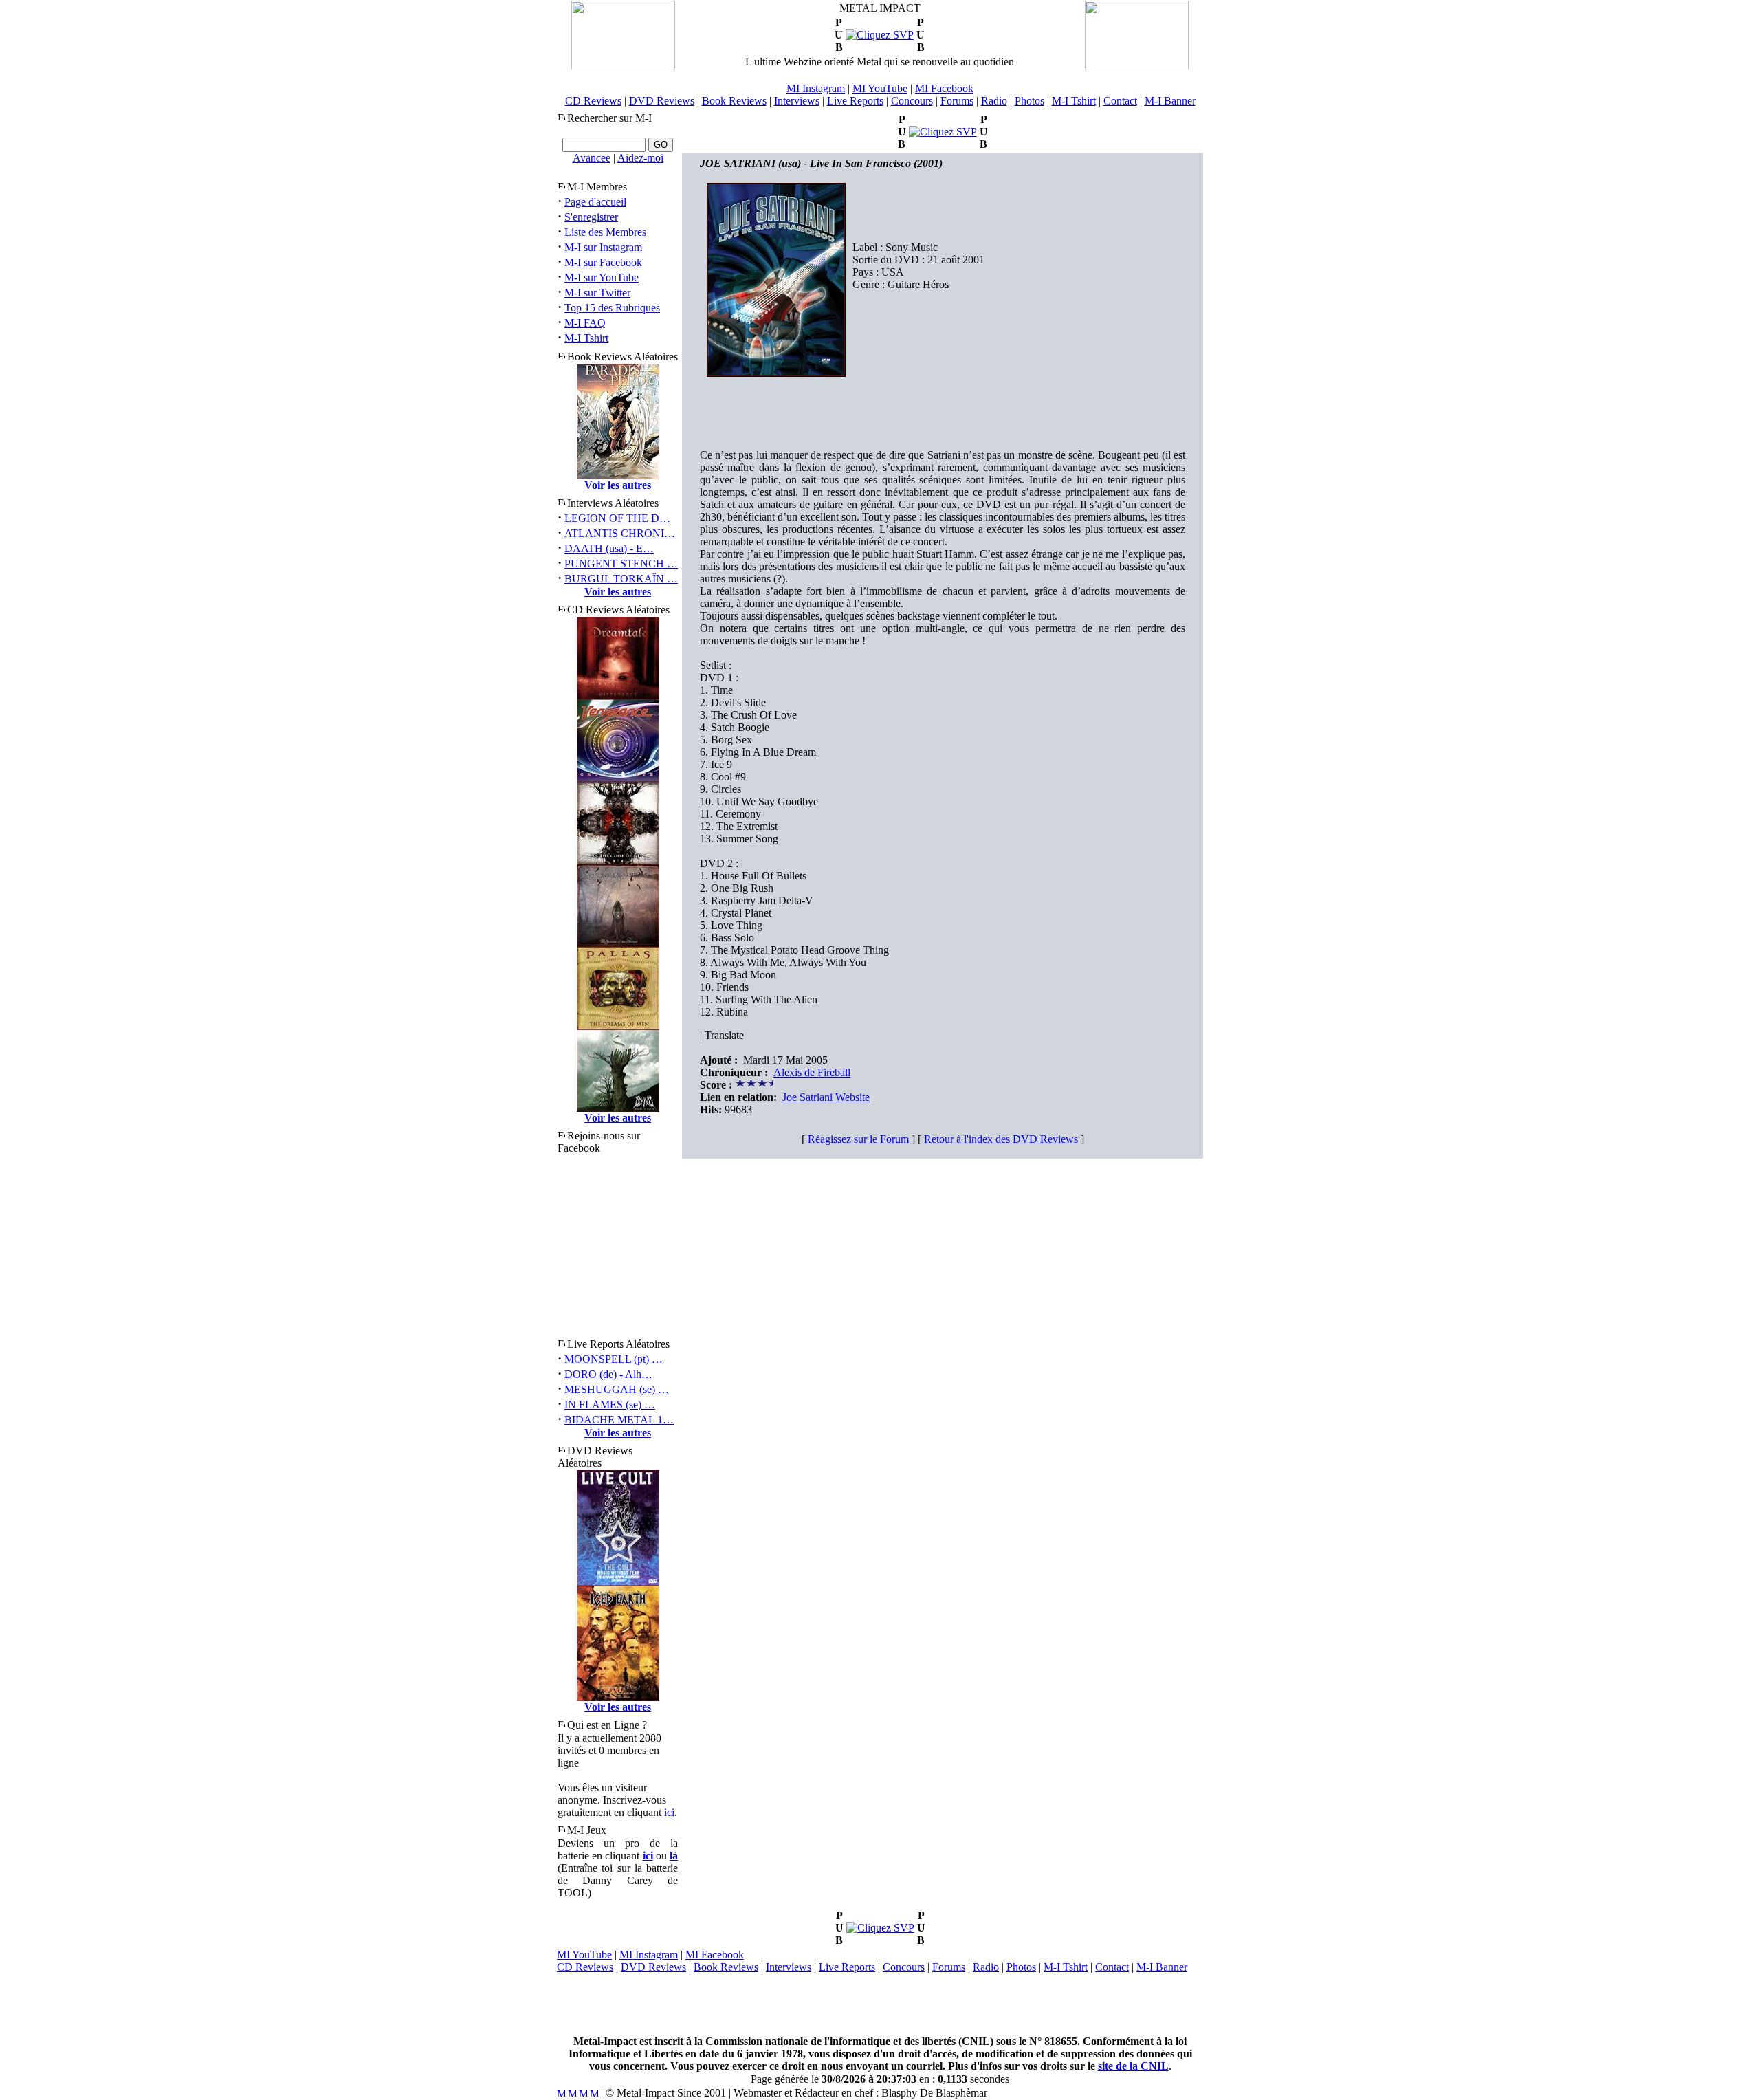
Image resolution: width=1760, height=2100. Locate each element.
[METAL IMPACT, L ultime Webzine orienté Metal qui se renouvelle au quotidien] (623, 66)
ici (669, 1812)
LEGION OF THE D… (617, 518)
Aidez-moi (640, 158)
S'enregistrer (591, 217)
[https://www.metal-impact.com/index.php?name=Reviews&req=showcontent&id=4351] (880, 35)
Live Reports (855, 101)
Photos (1030, 101)
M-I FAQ (585, 323)
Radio (994, 101)
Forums (957, 101)
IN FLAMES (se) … (610, 1404)
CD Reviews (593, 101)
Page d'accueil (595, 202)
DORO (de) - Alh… (608, 1374)
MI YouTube (880, 88)
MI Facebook (944, 88)
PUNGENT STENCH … (621, 564)
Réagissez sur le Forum (858, 1139)
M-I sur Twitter (597, 293)
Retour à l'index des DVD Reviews (1001, 1139)
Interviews (797, 101)
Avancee (592, 158)
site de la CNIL (1133, 2066)
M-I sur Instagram (603, 247)
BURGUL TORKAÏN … (621, 579)
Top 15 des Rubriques (612, 308)
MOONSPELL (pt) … (614, 1359)
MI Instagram (816, 88)
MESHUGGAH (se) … (617, 1389)
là (674, 1856)
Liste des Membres (605, 232)
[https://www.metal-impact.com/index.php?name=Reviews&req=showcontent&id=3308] (943, 132)
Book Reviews (734, 101)
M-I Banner (1170, 101)
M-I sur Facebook (603, 262)
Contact (1120, 101)
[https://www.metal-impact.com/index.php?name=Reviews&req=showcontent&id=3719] (880, 1928)
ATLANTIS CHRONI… (620, 533)
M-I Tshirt (1074, 101)
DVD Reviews (662, 101)
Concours (912, 101)
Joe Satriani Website (826, 1097)
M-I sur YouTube (602, 277)
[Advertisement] (880, 2004)
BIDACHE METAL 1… (619, 1420)
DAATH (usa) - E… (609, 548)
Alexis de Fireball (812, 1072)
